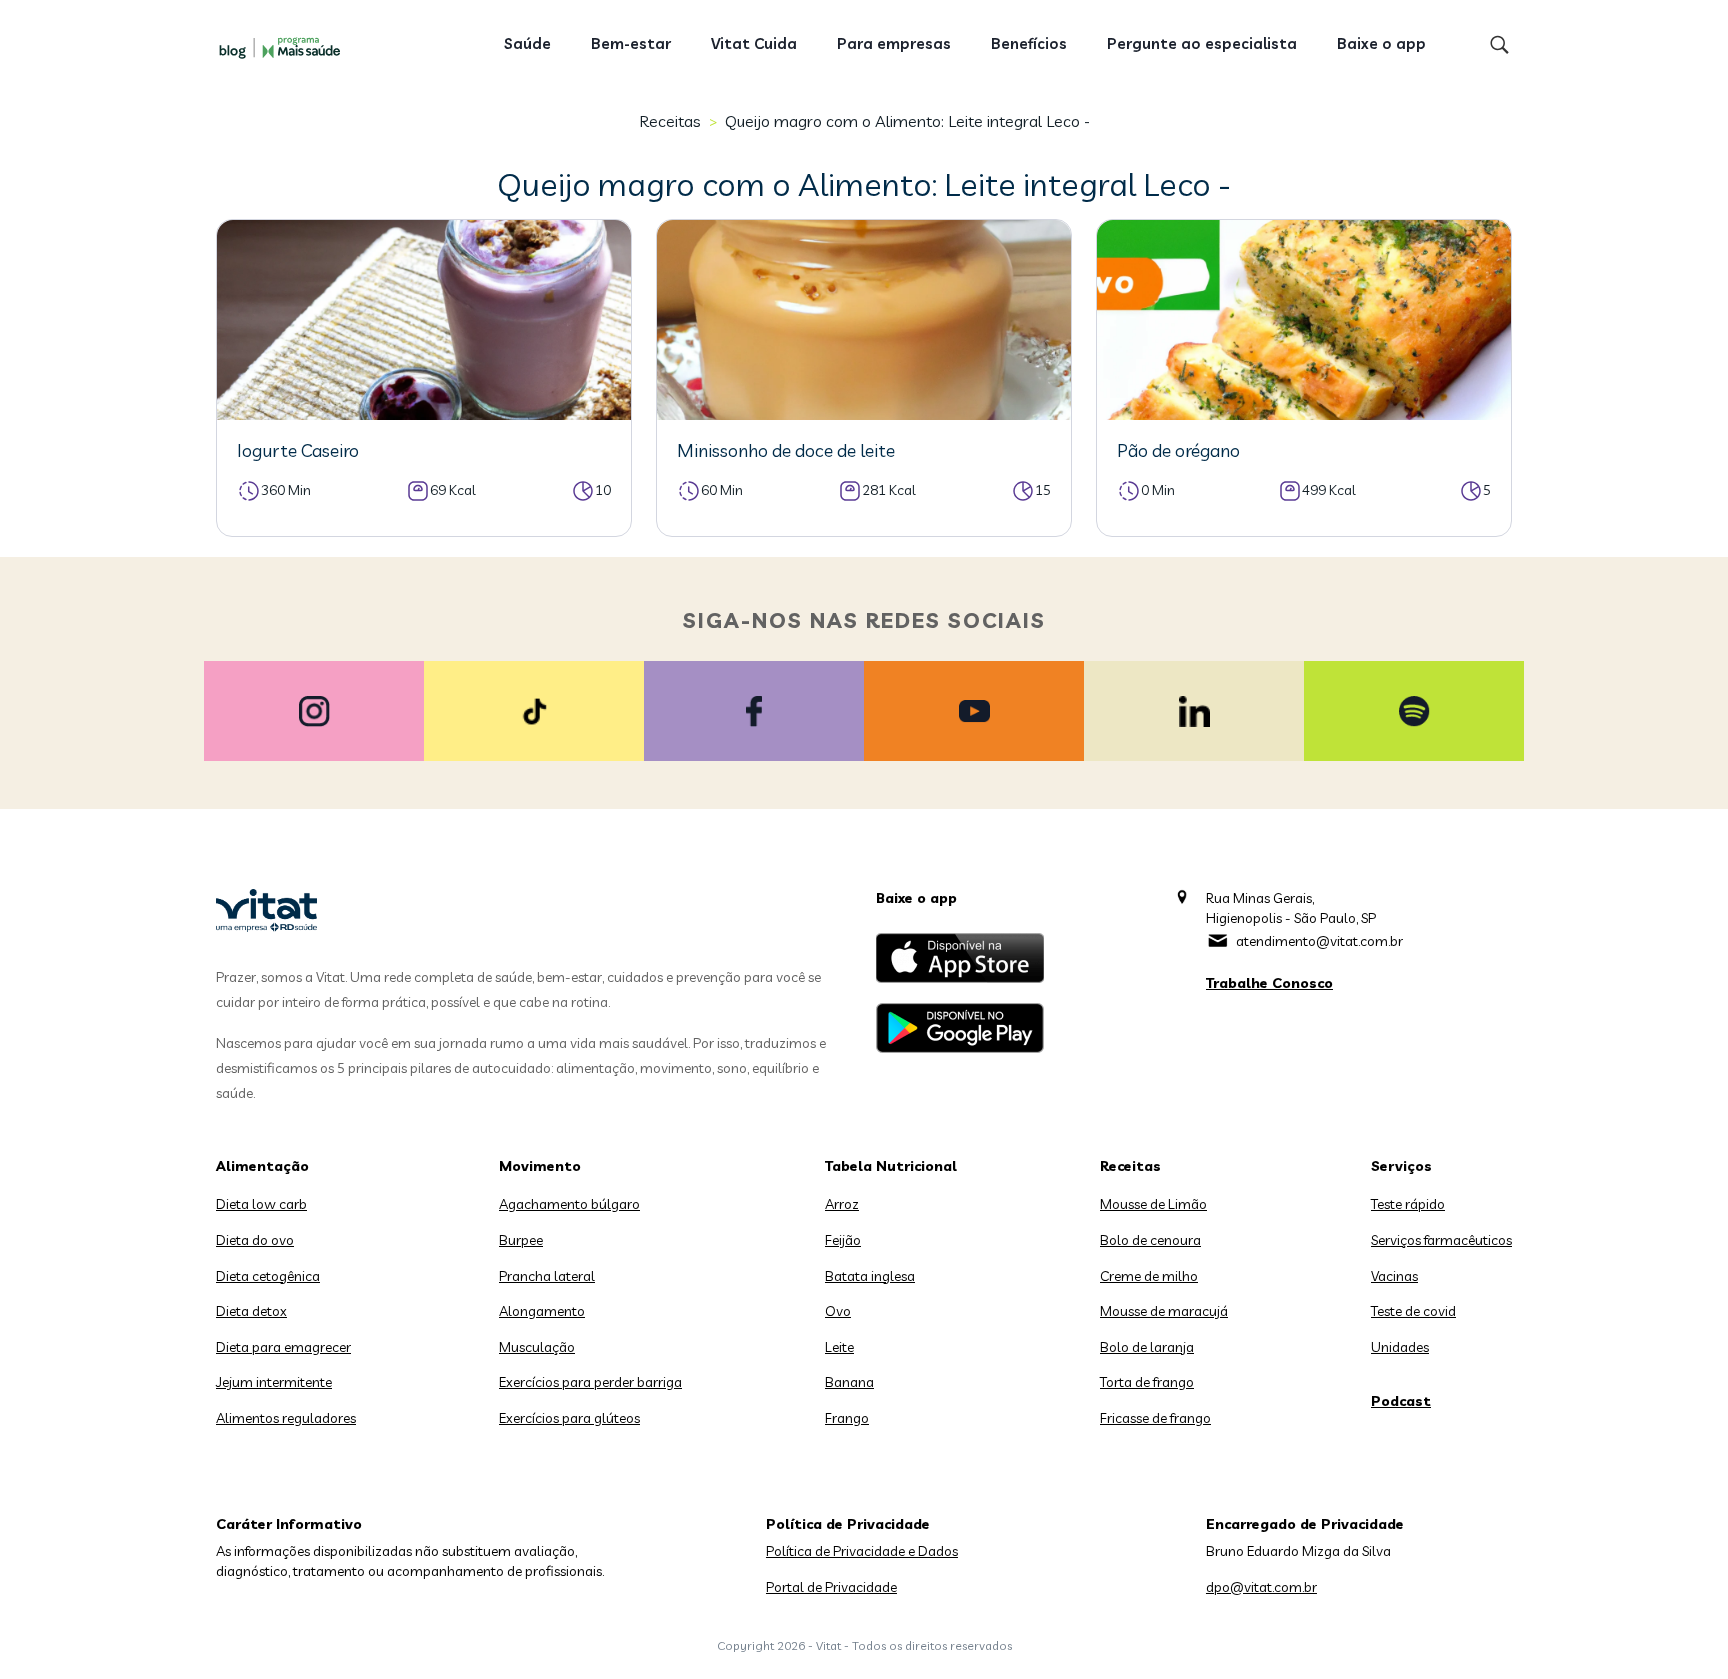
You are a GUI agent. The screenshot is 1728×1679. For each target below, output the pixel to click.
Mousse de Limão (1153, 1204)
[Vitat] (284, 47)
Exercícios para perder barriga (590, 1382)
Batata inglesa (870, 1276)
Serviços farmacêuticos (1441, 1240)
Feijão (843, 1240)
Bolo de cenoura (1150, 1240)
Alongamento (542, 1311)
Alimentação (262, 1166)
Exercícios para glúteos (569, 1418)
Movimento (540, 1166)
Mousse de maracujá (1164, 1311)
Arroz (842, 1204)
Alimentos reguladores (286, 1418)
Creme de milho (1149, 1276)
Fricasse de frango (1155, 1418)
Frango (847, 1418)
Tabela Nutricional (891, 1166)
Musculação (537, 1347)
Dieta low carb (261, 1204)
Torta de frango (1147, 1382)
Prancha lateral (547, 1276)
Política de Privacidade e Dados (862, 1551)
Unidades (1400, 1347)
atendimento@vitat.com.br (1319, 941)
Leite (839, 1347)
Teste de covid (1413, 1311)
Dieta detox (251, 1311)
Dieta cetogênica (268, 1276)
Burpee (521, 1240)
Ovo (838, 1311)
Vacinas (1394, 1276)
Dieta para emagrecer (283, 1347)
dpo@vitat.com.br (1261, 1587)
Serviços (1401, 1166)
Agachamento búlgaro (569, 1204)
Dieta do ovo (255, 1240)
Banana (849, 1382)
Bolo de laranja (1147, 1347)
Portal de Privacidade (831, 1587)
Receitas (670, 121)
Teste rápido (1408, 1204)
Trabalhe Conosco (1269, 983)
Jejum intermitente (274, 1382)
